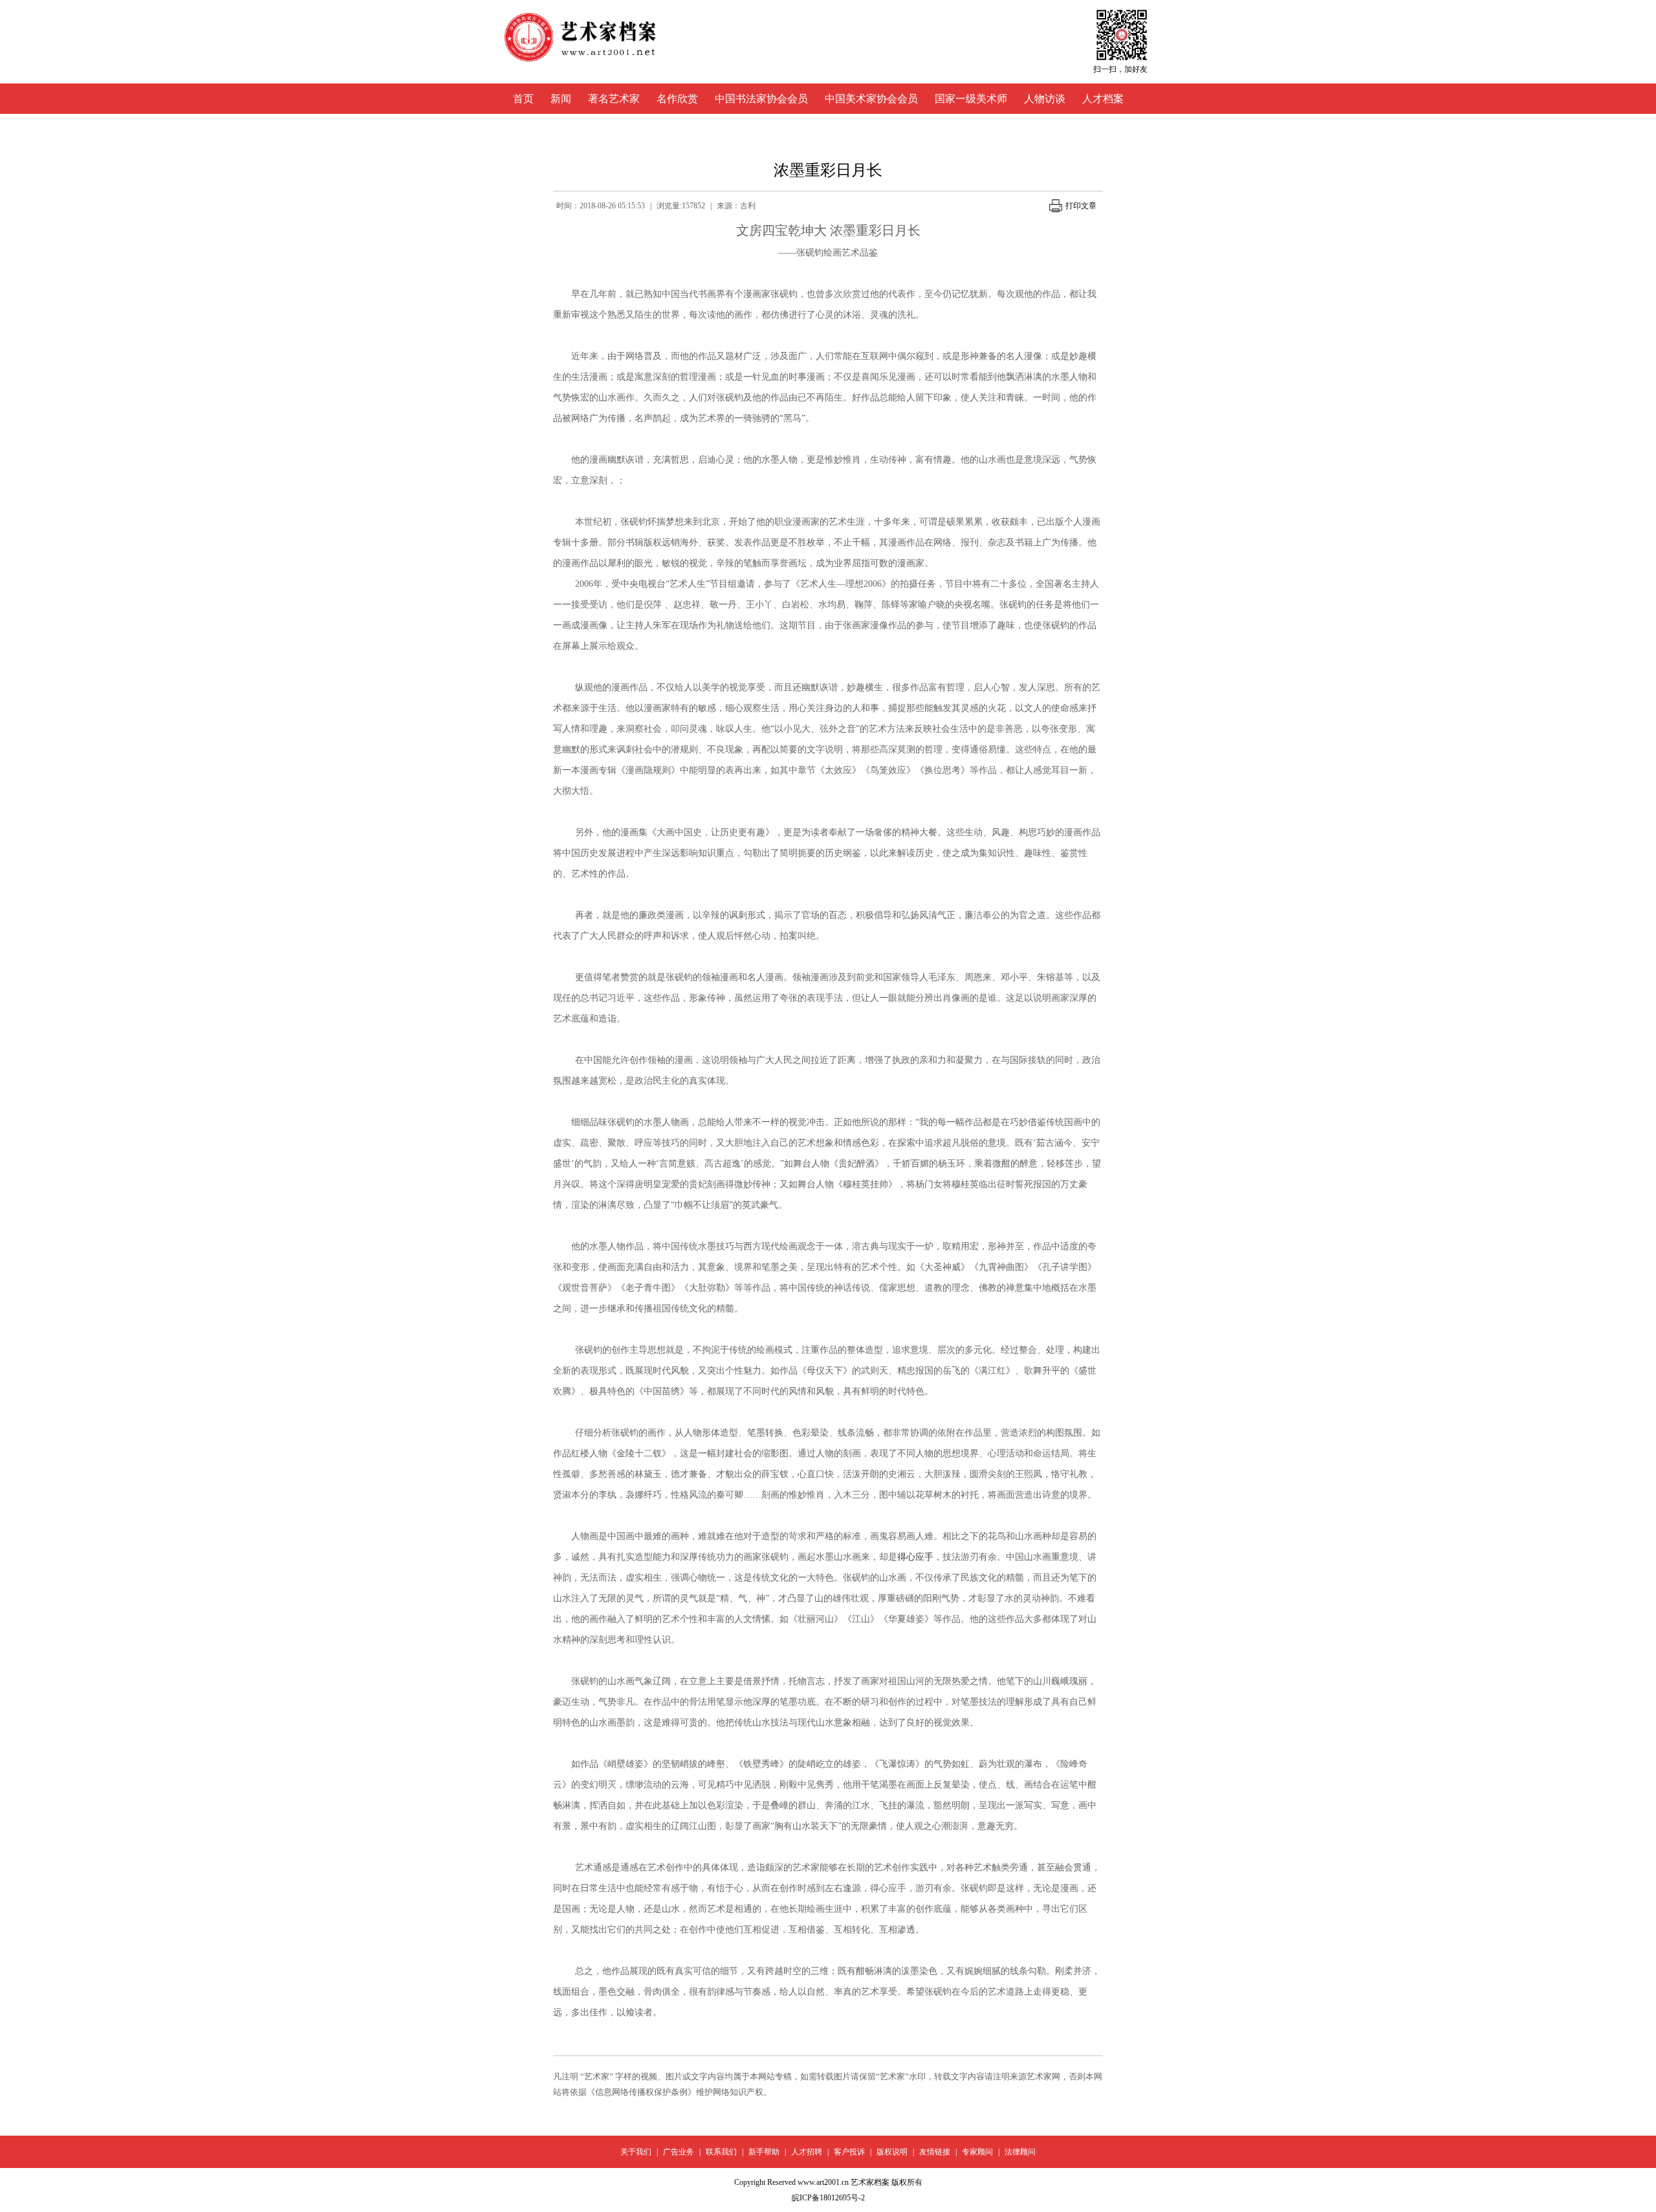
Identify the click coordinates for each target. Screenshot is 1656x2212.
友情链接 (935, 2152)
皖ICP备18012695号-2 (828, 2198)
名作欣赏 (677, 99)
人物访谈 (1045, 99)
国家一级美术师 (971, 99)
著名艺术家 (614, 99)
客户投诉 (849, 2152)
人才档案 (1103, 99)
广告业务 (679, 2152)
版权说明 (892, 2152)
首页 (523, 99)
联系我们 (721, 2152)
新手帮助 (764, 2152)
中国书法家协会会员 (761, 99)
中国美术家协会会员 (871, 99)
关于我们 (636, 2152)
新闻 (561, 99)
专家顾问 (977, 2152)
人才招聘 (807, 2152)
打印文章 (1081, 206)
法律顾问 (1020, 2152)
